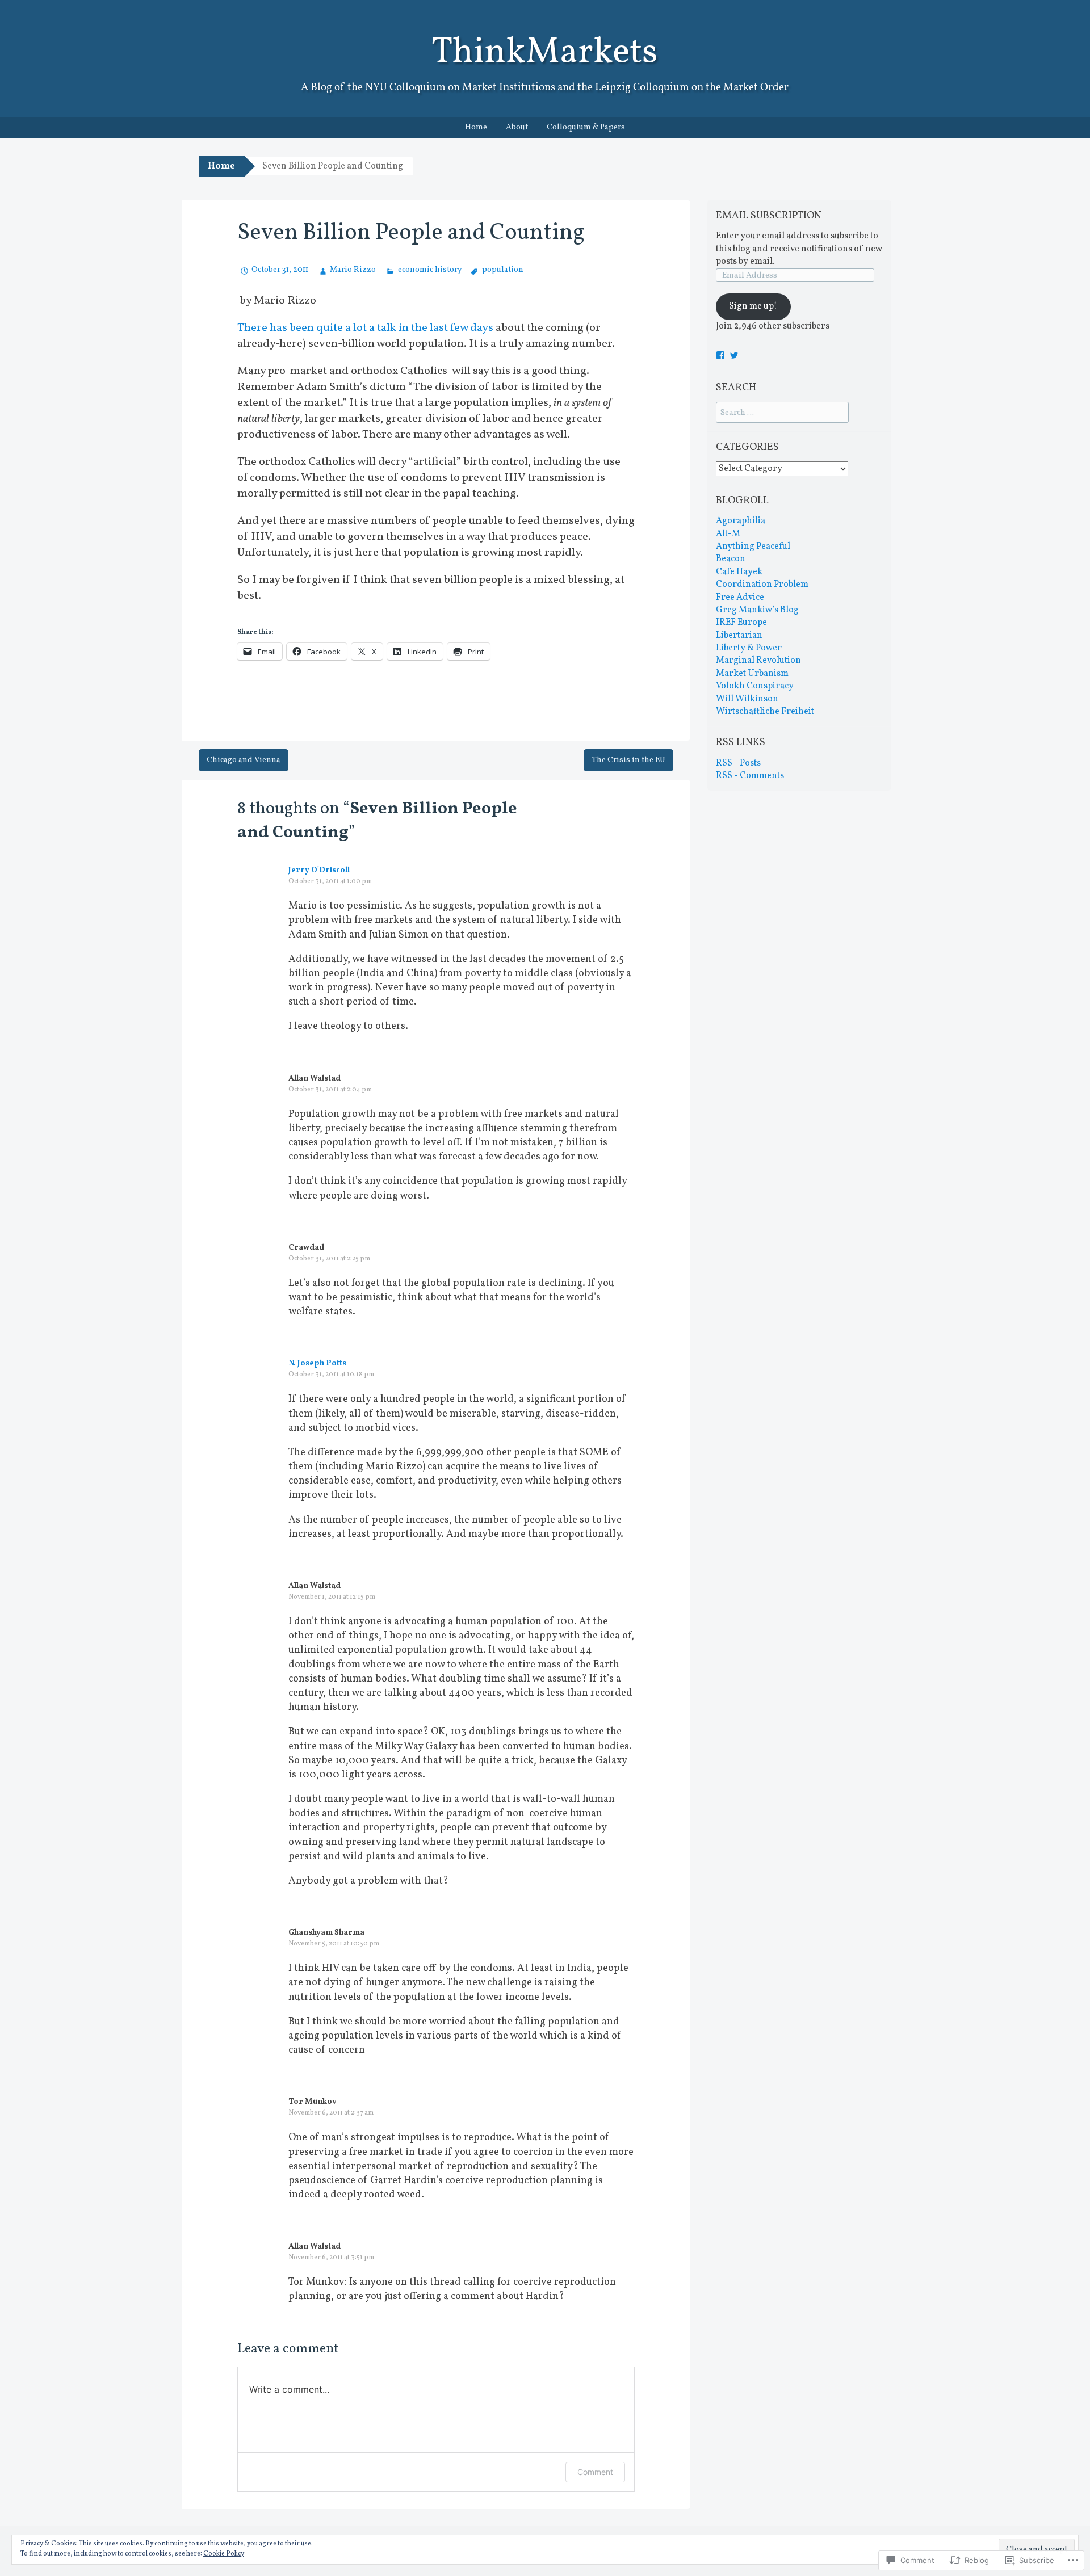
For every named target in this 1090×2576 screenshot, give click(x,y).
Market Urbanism (752, 674)
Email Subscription (769, 216)
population (503, 270)
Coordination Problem (762, 585)
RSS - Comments (750, 776)
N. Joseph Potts (317, 1363)
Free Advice (740, 598)
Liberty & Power (749, 648)
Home (476, 127)
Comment (595, 2472)
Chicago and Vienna (244, 760)
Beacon (731, 559)
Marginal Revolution (758, 661)
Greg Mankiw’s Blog (757, 610)
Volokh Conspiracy (755, 686)
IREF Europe (741, 623)
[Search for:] (782, 413)
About (517, 127)
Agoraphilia (741, 521)
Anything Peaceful (753, 547)
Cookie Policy (224, 2554)
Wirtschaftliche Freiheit (765, 712)
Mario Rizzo (353, 270)
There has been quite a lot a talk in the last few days (365, 328)
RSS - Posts (738, 763)
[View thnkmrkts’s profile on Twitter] (734, 355)
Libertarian (739, 636)
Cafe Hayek (739, 572)
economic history (430, 270)
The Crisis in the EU (628, 760)
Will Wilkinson (747, 699)
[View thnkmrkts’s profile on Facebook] (720, 355)
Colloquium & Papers (586, 127)
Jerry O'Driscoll (319, 870)
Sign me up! (753, 306)
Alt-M (728, 534)
